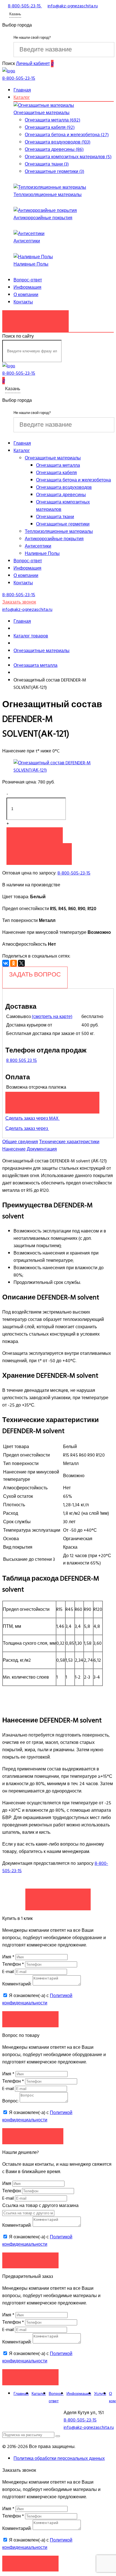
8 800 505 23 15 (22, 1060)
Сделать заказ (58, 1896)
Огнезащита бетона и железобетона (73, 480)
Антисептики (27, 241)
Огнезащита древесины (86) (54, 149)
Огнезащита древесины (61, 495)
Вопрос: (10, 2101)
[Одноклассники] (14, 963)
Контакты (23, 302)
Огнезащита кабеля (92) (50, 127)
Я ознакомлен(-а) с (37, 1999)
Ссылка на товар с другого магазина (40, 2206)
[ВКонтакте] (6, 963)
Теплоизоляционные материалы (48, 195)
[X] (21, 963)
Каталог (22, 97)
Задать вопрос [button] (33, 2136)
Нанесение (14, 1149)
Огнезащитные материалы (42, 113)
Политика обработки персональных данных (59, 2458)
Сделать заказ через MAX (33, 1118)
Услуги (100, 2394)
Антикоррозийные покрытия (43, 218)
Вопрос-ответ (28, 280)
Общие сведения (20, 1142)
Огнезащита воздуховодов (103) (58, 142)
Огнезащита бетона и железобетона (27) (67, 135)
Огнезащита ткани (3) (47, 164)
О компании (26, 295)
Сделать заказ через (27, 1129)
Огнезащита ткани (55, 517)
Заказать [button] (31, 2019)
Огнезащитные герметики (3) (54, 172)
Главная (22, 90)
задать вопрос (35, 975)
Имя (8, 1957)
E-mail (9, 1972)
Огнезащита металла (58, 465)
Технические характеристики (69, 1142)
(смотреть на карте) (52, 1017)
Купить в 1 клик (39, 851)
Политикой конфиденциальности (37, 1999)
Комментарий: (17, 1984)
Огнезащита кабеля (56, 473)
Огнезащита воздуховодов (64, 487)
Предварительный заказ (52, 1100)
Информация (27, 287)
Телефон (13, 1964)
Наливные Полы (31, 264)
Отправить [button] (31, 2260)
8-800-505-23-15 (74, 873)
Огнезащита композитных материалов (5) (68, 157)
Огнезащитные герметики (63, 524)
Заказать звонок (35, 318)
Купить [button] (35, 835)
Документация (42, 1149)
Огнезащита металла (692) (53, 120)
